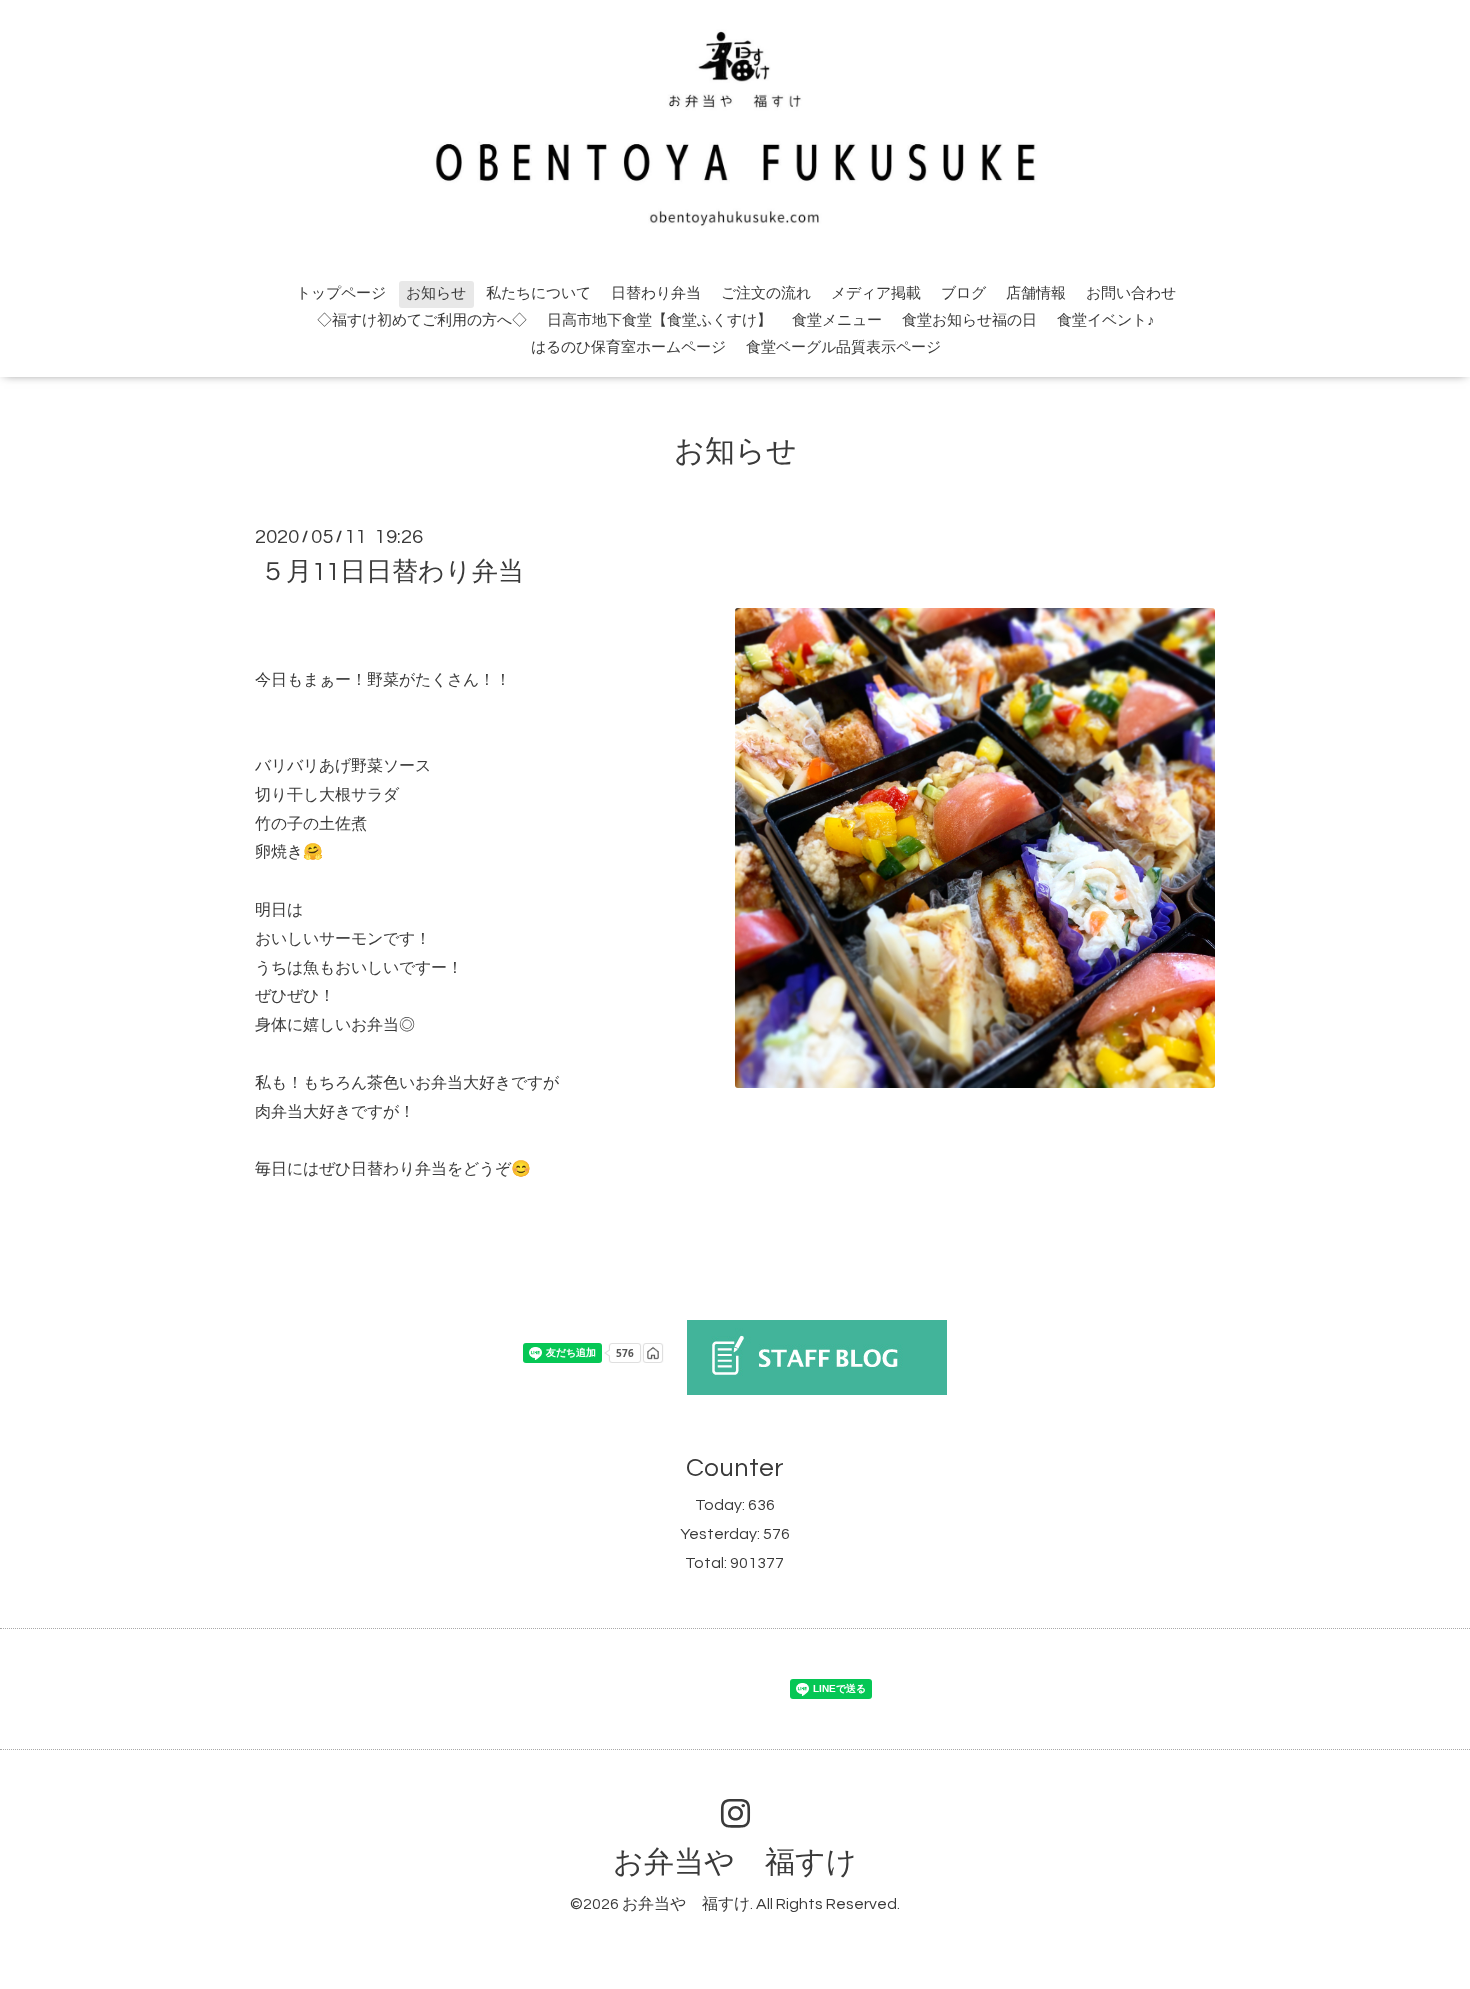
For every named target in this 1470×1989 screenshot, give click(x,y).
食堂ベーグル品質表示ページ (843, 347)
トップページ (341, 293)
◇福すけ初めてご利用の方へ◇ (422, 320)
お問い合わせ (1131, 293)
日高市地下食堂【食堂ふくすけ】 (659, 320)
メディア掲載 (876, 293)
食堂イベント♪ (1106, 320)
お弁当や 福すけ (735, 1862)
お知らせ (436, 293)
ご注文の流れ (766, 293)
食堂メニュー (837, 320)
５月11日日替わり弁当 (392, 572)
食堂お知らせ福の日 (969, 320)
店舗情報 (1036, 293)
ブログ (963, 293)
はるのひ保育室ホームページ (628, 347)
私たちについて (538, 293)
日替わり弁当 (656, 293)
